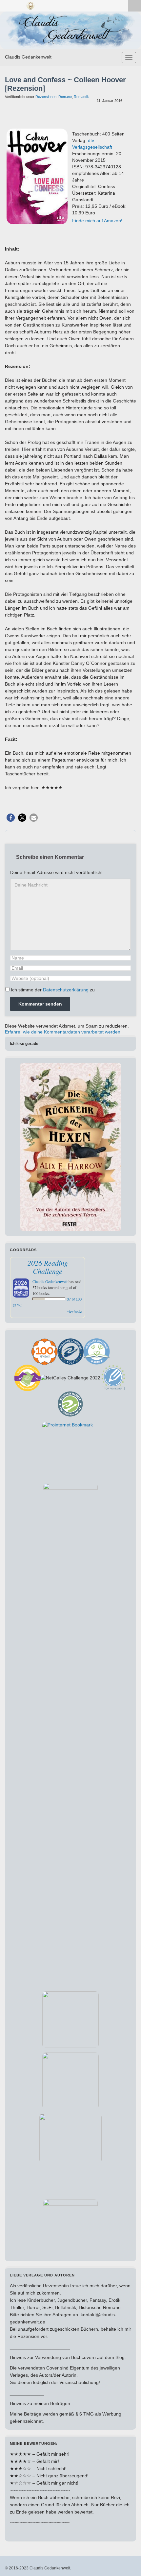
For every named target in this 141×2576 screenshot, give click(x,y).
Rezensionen (46, 97)
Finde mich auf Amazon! (97, 221)
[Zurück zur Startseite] (70, 30)
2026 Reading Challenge (48, 1267)
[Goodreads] (30, 5)
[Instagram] (19, 5)
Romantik (81, 97)
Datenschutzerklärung (66, 990)
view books (75, 1311)
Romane (65, 97)
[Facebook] (8, 5)
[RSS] (42, 5)
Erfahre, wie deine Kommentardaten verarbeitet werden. (63, 1032)
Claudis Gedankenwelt (28, 57)
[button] (11, 818)
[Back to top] (126, 2561)
